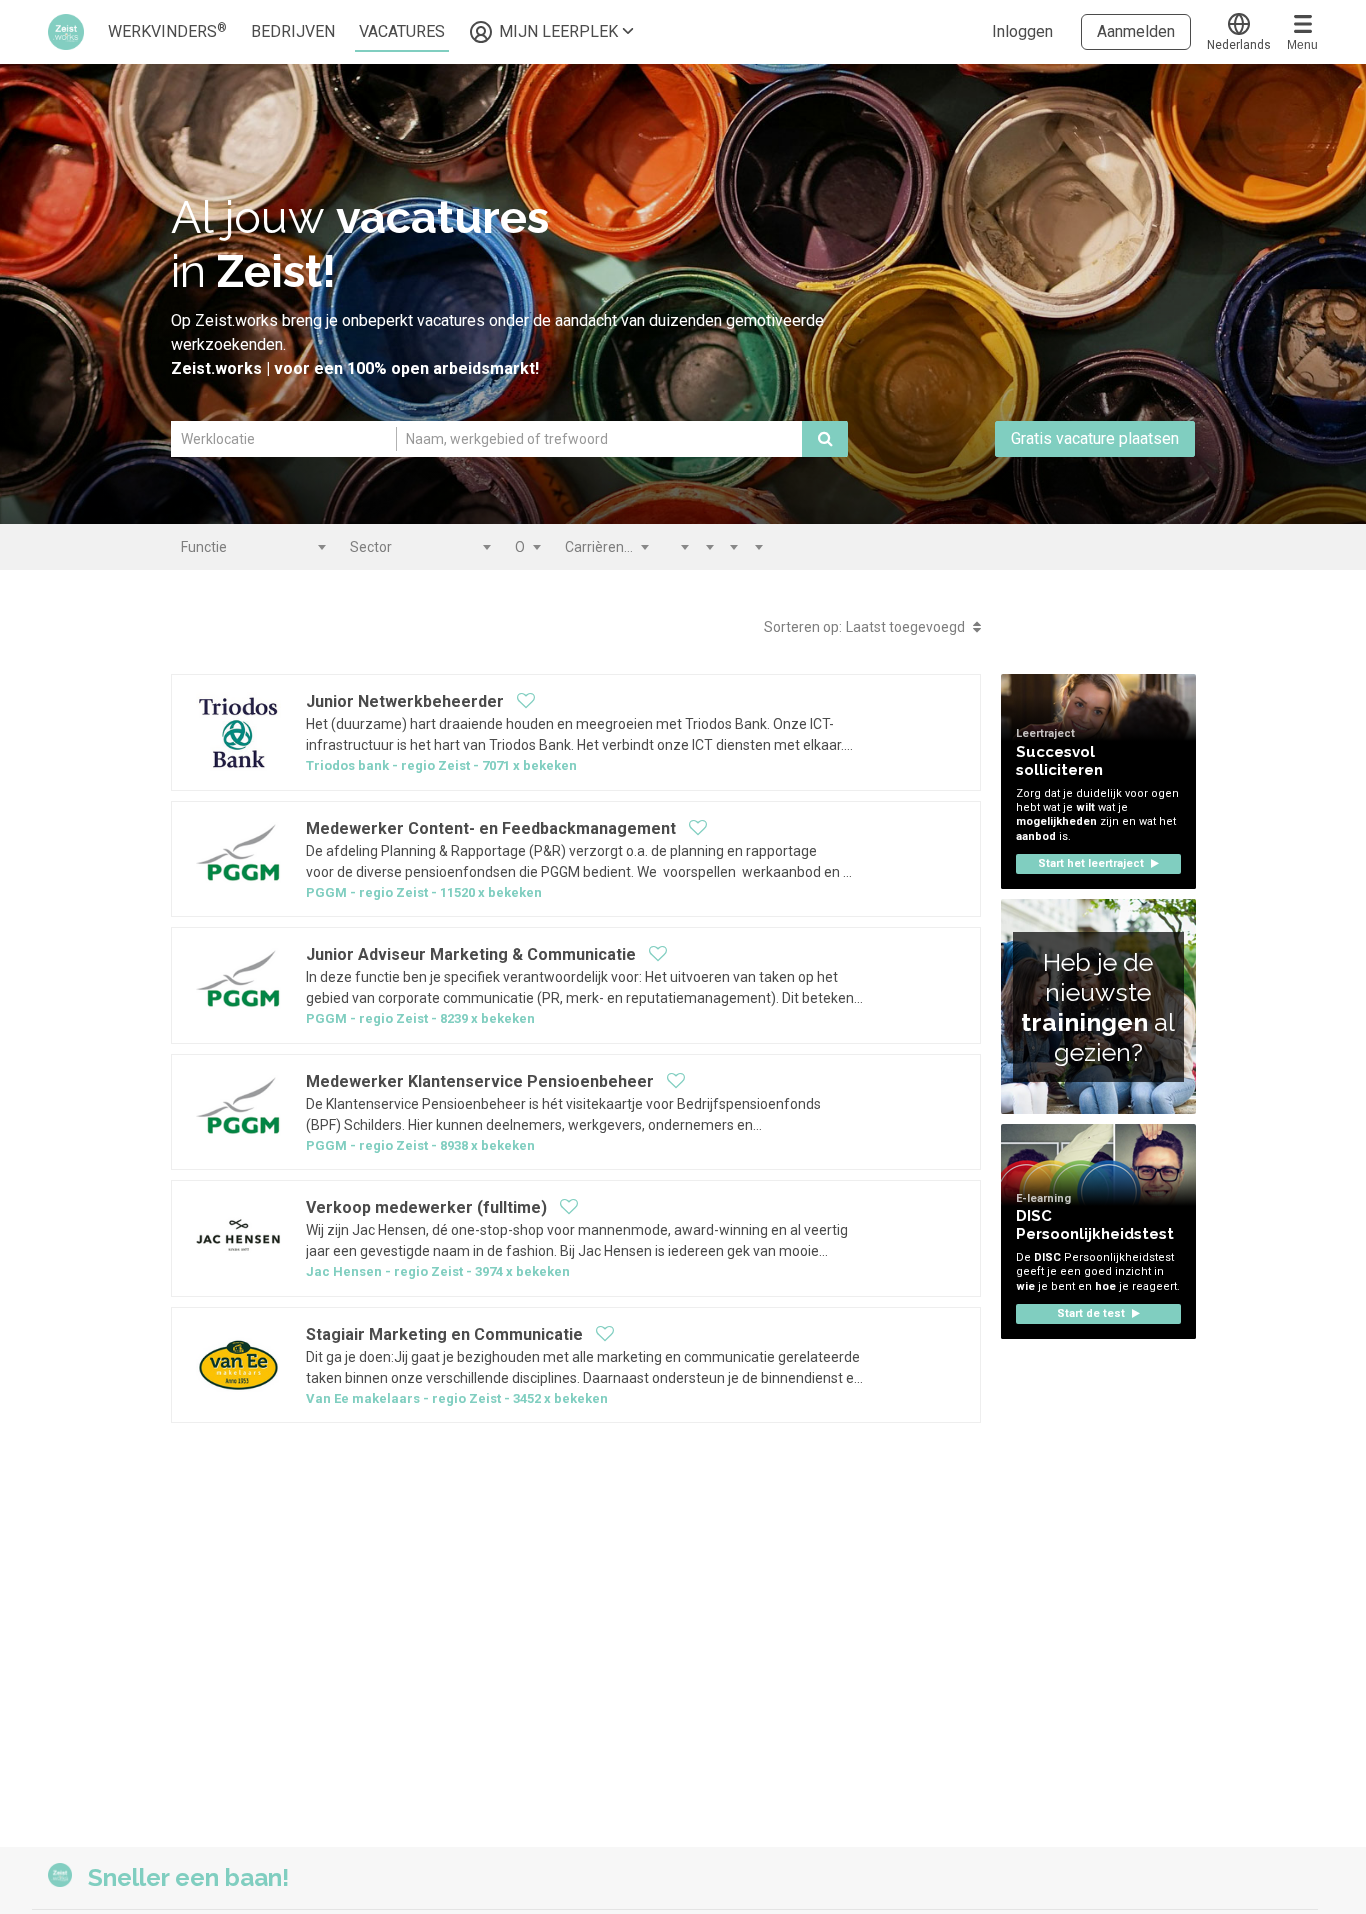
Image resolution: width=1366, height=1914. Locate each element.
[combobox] (252, 547)
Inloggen (1022, 31)
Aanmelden (1136, 31)
